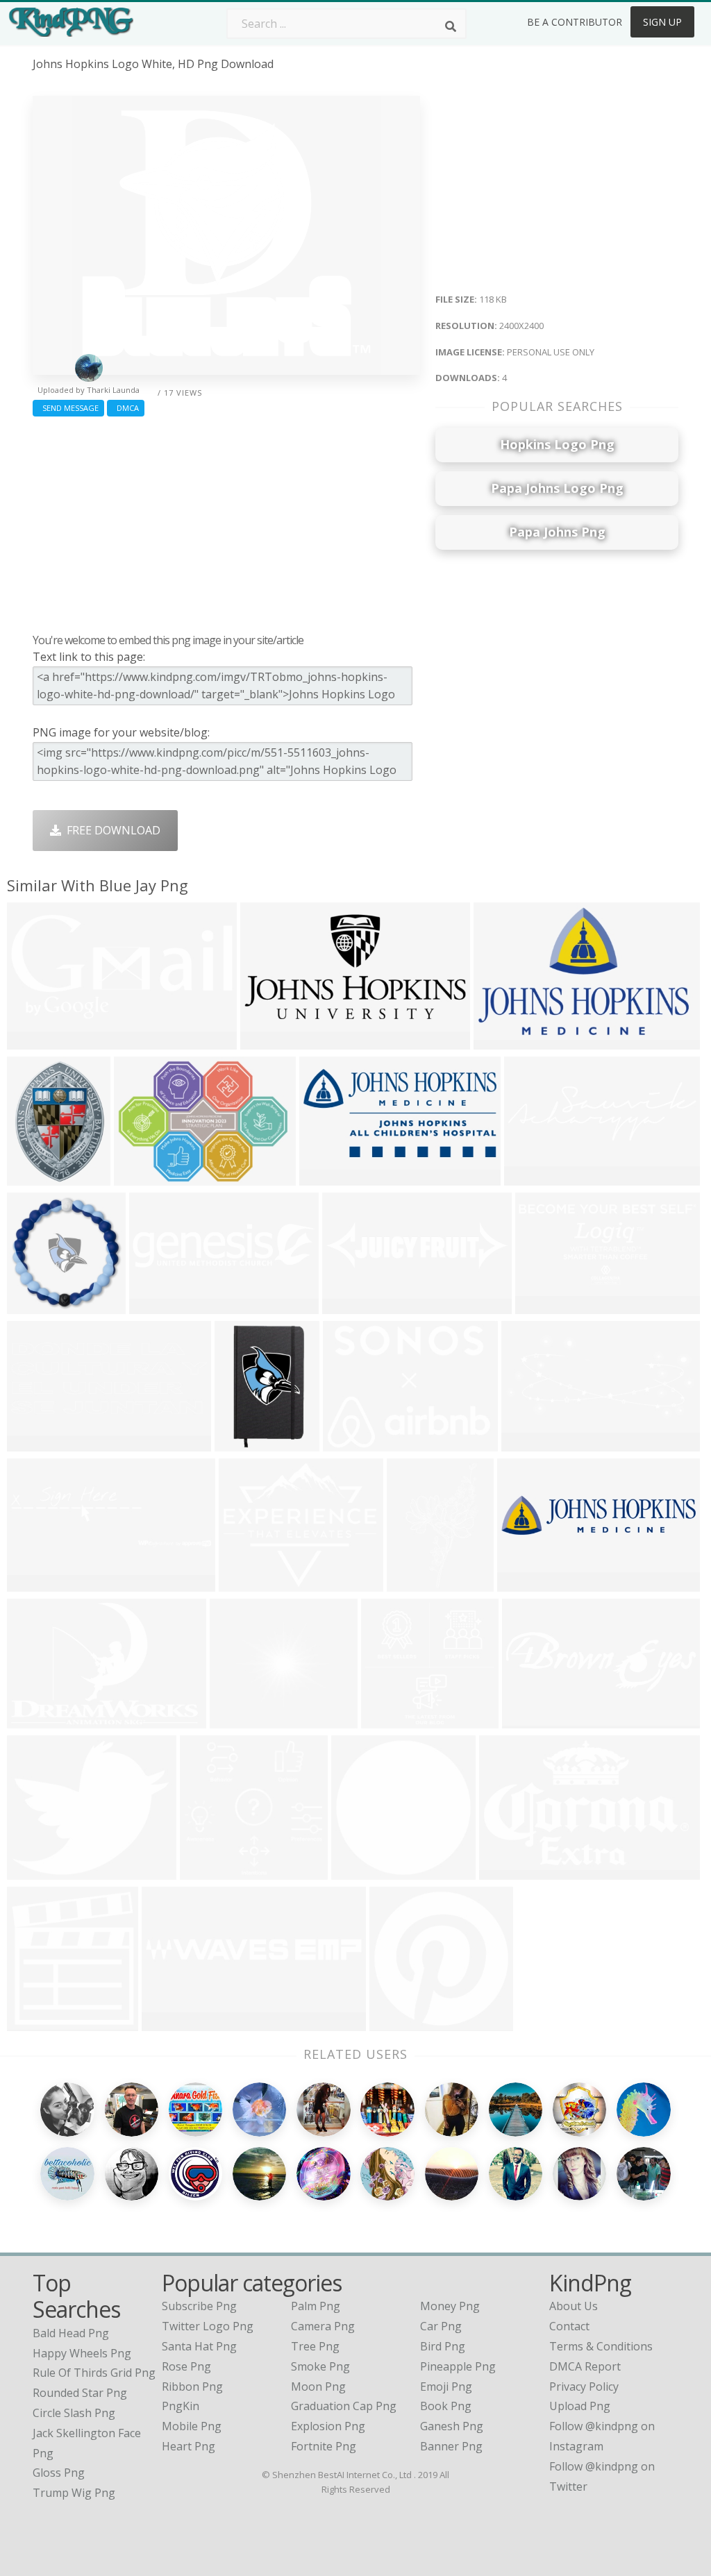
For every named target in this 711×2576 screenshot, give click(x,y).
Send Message (68, 408)
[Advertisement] (226, 521)
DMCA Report (585, 2366)
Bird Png (443, 2346)
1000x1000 (401, 2022)
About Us (574, 2306)
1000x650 (36, 1720)
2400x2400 (363, 1871)
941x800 (33, 1871)
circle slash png (74, 2413)
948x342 (33, 1443)
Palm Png (316, 2306)
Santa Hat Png (199, 2346)
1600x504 (531, 1720)
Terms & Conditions (601, 2346)
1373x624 (544, 1305)
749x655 (236, 1720)
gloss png (59, 2473)
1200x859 (143, 1177)
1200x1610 (39, 1177)
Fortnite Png (324, 2446)
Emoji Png (446, 2386)
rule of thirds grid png (94, 2373)
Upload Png (580, 2406)
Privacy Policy (584, 2386)
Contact (569, 2326)
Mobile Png (192, 2426)
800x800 (206, 1871)
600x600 (325, 1177)
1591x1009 (505, 1041)
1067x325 (36, 1583)
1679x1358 (250, 1583)
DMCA (126, 408)
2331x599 (351, 1305)
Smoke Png (320, 2366)
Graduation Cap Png (344, 2406)
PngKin (181, 2406)
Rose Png (186, 2366)
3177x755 (158, 1305)
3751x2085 (173, 2022)
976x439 (527, 1443)
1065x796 (352, 1443)
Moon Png (318, 2386)
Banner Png (451, 2446)
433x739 (413, 1583)
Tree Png (315, 2346)
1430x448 (533, 1177)
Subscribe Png (199, 2306)
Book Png (446, 2406)
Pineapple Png (458, 2366)
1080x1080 (39, 1305)
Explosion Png (328, 2426)
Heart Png (189, 2446)
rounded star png (80, 2393)
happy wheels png (82, 2353)
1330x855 (269, 1041)
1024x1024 (39, 2022)
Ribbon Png (192, 2386)
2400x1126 (39, 1041)
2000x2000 (246, 1443)
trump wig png (74, 2493)
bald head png (71, 2333)
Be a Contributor (575, 22)
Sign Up (662, 22)
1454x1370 (393, 1720)
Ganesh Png (452, 2426)
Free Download (111, 830)
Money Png (450, 2306)
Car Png (441, 2326)
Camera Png (323, 2326)
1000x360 (526, 1583)
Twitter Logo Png (208, 2326)
